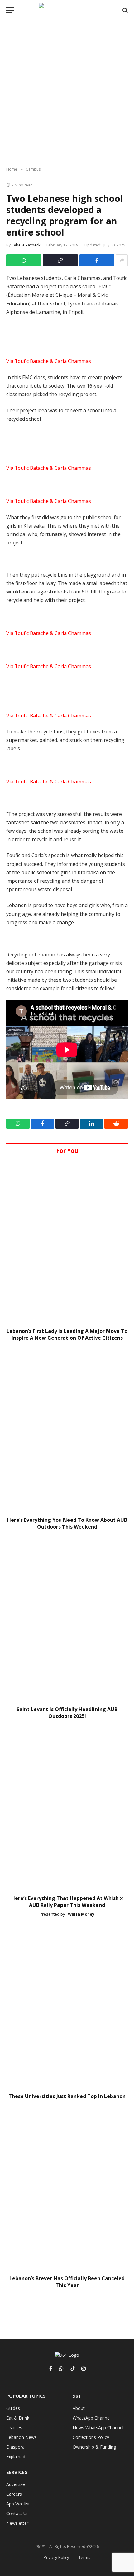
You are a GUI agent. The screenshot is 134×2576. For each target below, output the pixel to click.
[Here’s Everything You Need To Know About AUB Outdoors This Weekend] (67, 1431)
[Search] (124, 10)
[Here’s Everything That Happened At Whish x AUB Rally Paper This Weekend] (67, 1809)
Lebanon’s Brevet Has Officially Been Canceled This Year (67, 2282)
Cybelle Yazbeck (26, 245)
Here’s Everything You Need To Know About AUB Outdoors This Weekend (67, 1523)
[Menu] (10, 10)
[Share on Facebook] (97, 260)
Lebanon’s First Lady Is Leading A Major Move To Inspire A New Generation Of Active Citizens (67, 1334)
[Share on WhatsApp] (24, 260)
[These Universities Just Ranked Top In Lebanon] (67, 2007)
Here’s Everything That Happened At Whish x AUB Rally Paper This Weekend (67, 1902)
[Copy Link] (60, 260)
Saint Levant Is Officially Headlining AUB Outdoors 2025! (67, 1713)
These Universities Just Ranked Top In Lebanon (67, 2096)
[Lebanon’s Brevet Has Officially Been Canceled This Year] (67, 2189)
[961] (67, 10)
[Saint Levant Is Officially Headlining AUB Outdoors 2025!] (67, 1620)
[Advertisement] (67, 94)
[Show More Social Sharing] (122, 260)
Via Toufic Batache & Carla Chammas (49, 361)
